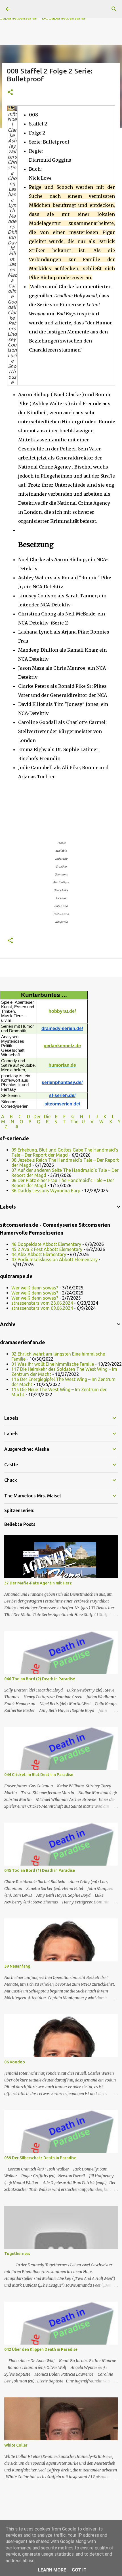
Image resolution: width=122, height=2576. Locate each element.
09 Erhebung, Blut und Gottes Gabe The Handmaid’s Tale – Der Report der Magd (65, 1152)
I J (94, 1116)
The (74, 1122)
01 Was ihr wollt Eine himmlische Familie (53, 1364)
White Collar (16, 2445)
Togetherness (17, 2254)
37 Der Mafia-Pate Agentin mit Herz (38, 1583)
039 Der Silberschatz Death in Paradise (40, 2158)
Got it (79, 2570)
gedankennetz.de (62, 1046)
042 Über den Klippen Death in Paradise (41, 2349)
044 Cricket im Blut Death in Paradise (39, 1775)
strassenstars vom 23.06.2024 (42, 1303)
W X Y (110, 1122)
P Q (35, 1122)
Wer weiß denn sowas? (35, 1288)
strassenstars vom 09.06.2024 (42, 1308)
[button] (10, 93)
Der (37, 1116)
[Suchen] (114, 9)
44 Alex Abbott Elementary (39, 1254)
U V (88, 1122)
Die (47, 1116)
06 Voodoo (15, 2062)
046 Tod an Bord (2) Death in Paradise (40, 1679)
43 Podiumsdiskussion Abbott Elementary (54, 1259)
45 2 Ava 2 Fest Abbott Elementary (47, 1249)
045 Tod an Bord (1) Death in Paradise (40, 1870)
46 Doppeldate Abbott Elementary (46, 1244)
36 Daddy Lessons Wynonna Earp (46, 1191)
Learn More (52, 2570)
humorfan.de (62, 1065)
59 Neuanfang (17, 1966)
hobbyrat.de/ (62, 1011)
